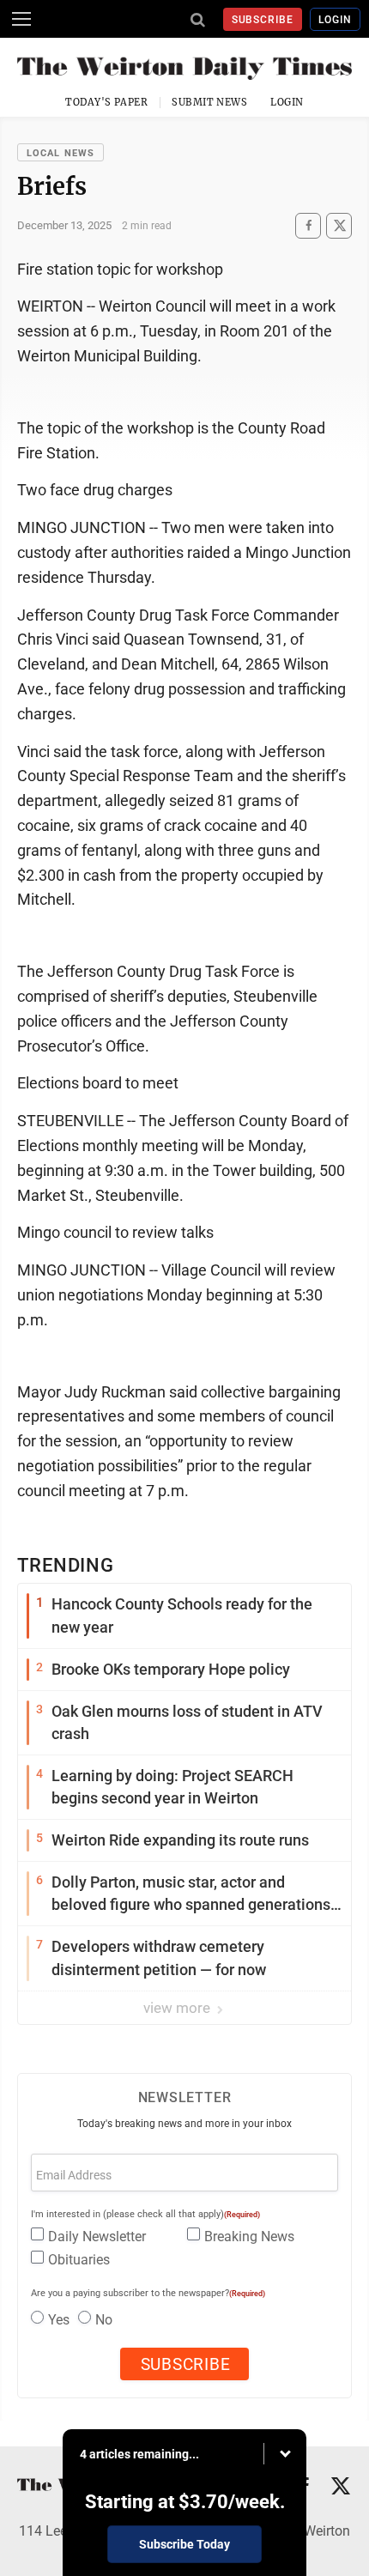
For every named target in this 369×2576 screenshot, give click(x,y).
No (104, 2320)
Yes (59, 2320)
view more (178, 2008)
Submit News (209, 102)
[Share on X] (339, 225)
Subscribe (263, 20)
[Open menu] (21, 19)
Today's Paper (106, 102)
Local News (60, 153)
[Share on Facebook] (308, 225)
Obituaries (79, 2260)
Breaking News (249, 2237)
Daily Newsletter (97, 2237)
